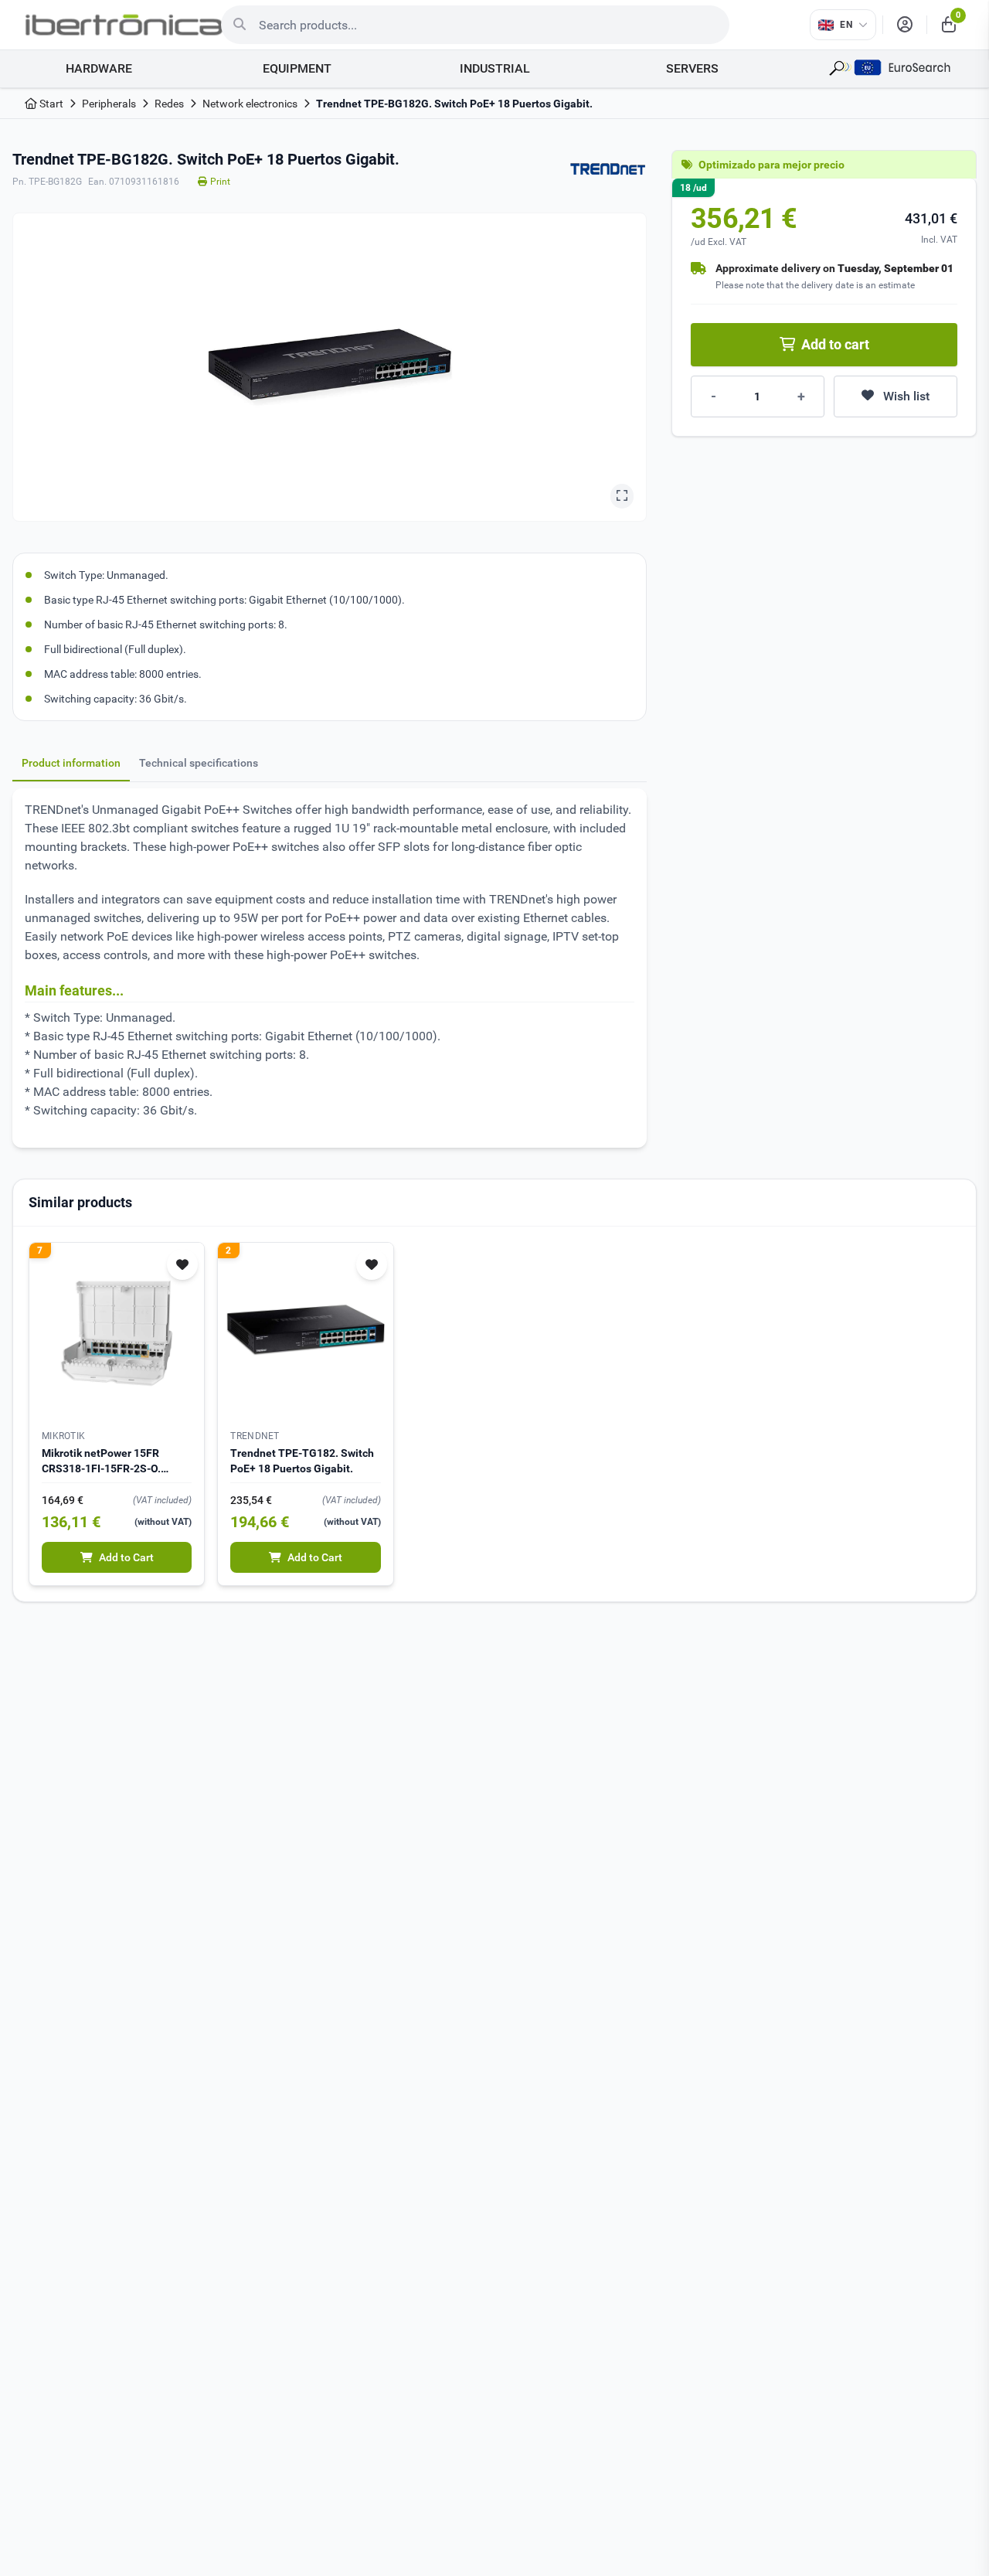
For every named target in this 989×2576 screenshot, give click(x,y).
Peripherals (109, 104)
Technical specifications (199, 763)
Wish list (906, 396)
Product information (71, 763)
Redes (169, 104)
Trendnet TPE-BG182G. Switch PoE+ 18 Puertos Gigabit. (454, 104)
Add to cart (835, 344)
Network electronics (250, 104)
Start (50, 104)
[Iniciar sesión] (905, 25)
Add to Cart (126, 1557)
